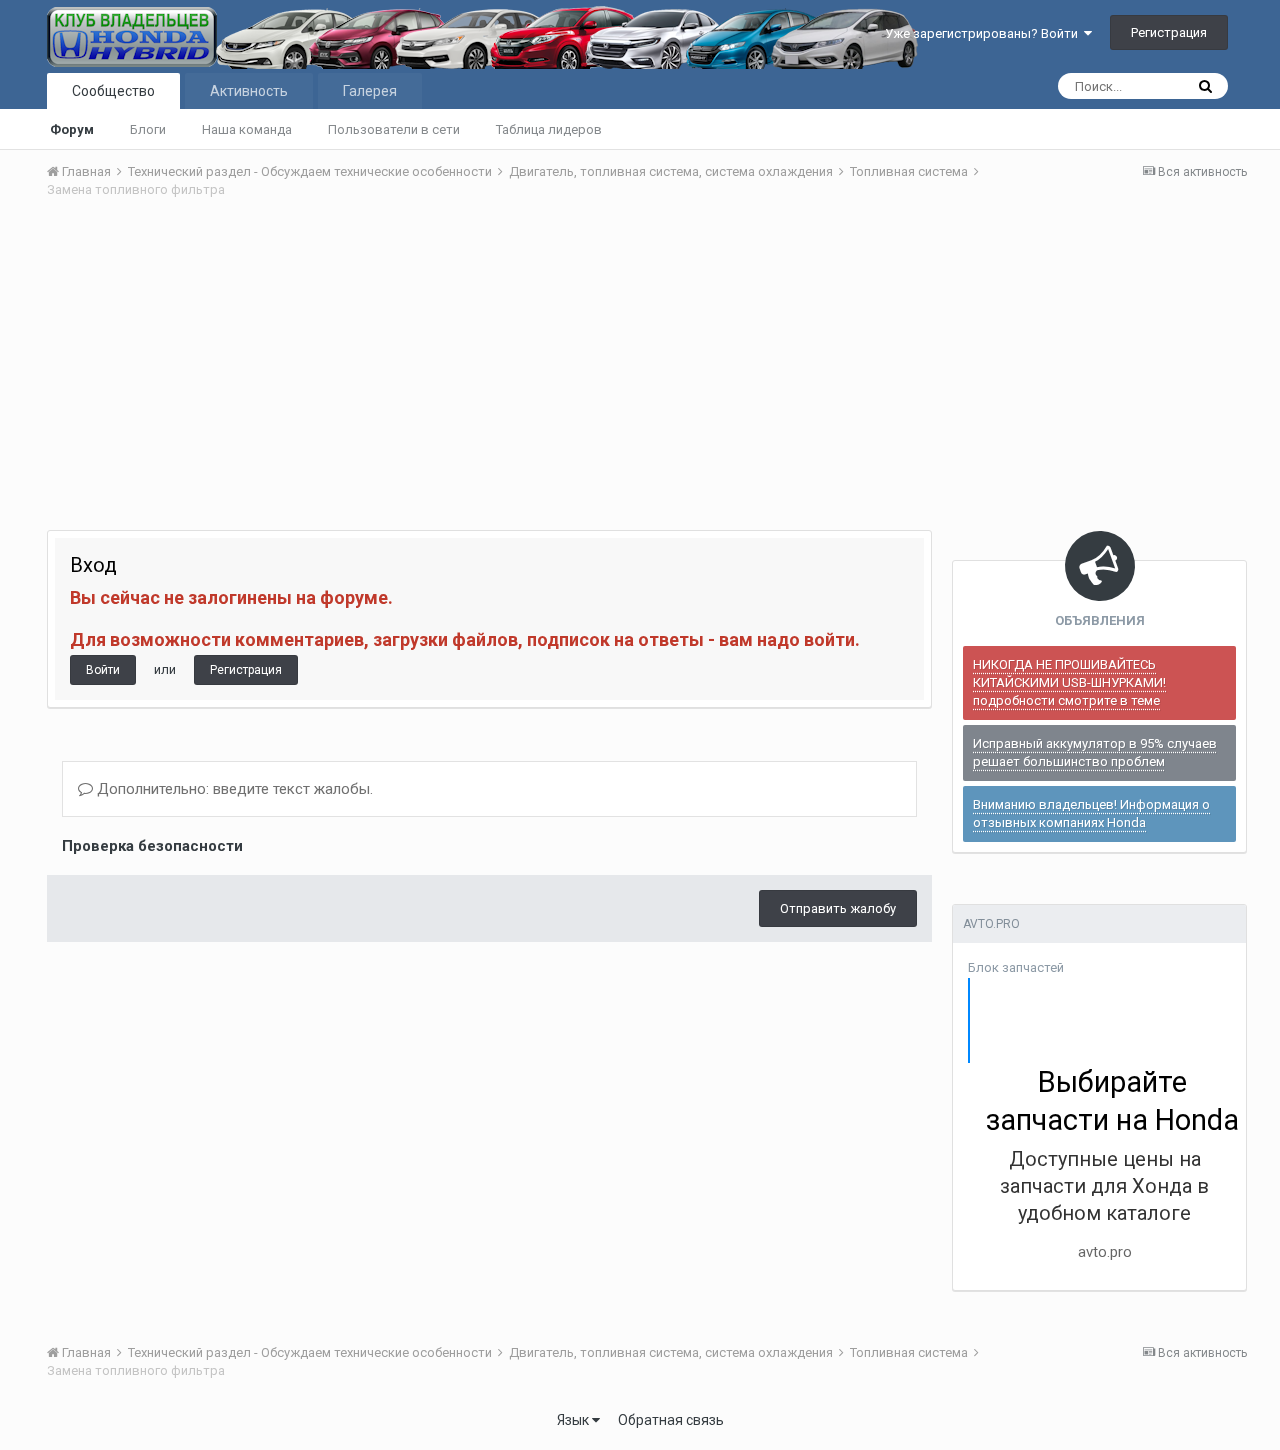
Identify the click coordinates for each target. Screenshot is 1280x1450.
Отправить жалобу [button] (838, 908)
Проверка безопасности (152, 846)
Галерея (370, 91)
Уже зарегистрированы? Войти (984, 33)
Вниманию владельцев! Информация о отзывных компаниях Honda (1091, 813)
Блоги (148, 129)
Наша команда (247, 129)
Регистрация (1169, 32)
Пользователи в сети (394, 129)
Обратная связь (671, 1420)
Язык (574, 1420)
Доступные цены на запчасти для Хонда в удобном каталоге (1104, 1186)
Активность (249, 91)
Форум (72, 129)
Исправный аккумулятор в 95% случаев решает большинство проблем (1095, 752)
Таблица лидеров (549, 129)
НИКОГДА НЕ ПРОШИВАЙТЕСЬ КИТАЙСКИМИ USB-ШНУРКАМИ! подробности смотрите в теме (1069, 682)
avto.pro (1105, 1252)
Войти (103, 670)
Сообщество (113, 91)
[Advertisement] (647, 365)
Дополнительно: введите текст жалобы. (233, 789)
